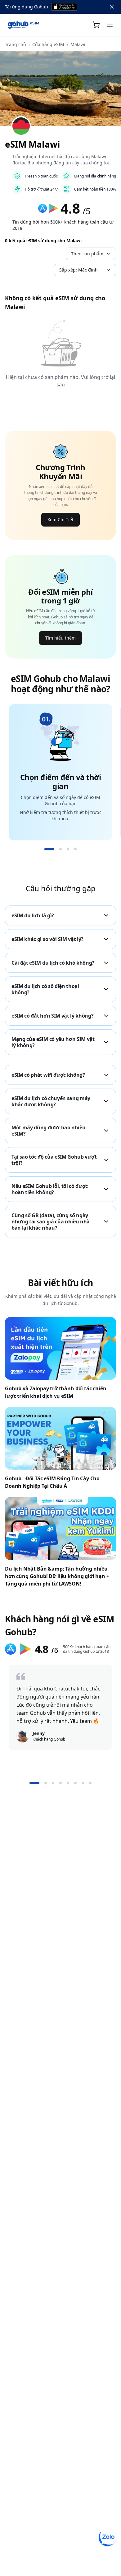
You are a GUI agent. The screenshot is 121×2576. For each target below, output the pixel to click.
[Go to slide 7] (83, 1783)
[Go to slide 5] (68, 1783)
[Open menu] (110, 25)
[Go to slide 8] (90, 1783)
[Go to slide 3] (68, 849)
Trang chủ (16, 44)
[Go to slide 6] (75, 1783)
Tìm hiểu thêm (60, 638)
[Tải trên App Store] (64, 7)
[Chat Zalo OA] (107, 2537)
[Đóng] (112, 7)
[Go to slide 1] (49, 849)
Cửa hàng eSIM (48, 44)
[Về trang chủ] (24, 25)
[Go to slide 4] (75, 849)
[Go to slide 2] (60, 849)
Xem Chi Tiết (60, 520)
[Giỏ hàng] (96, 25)
